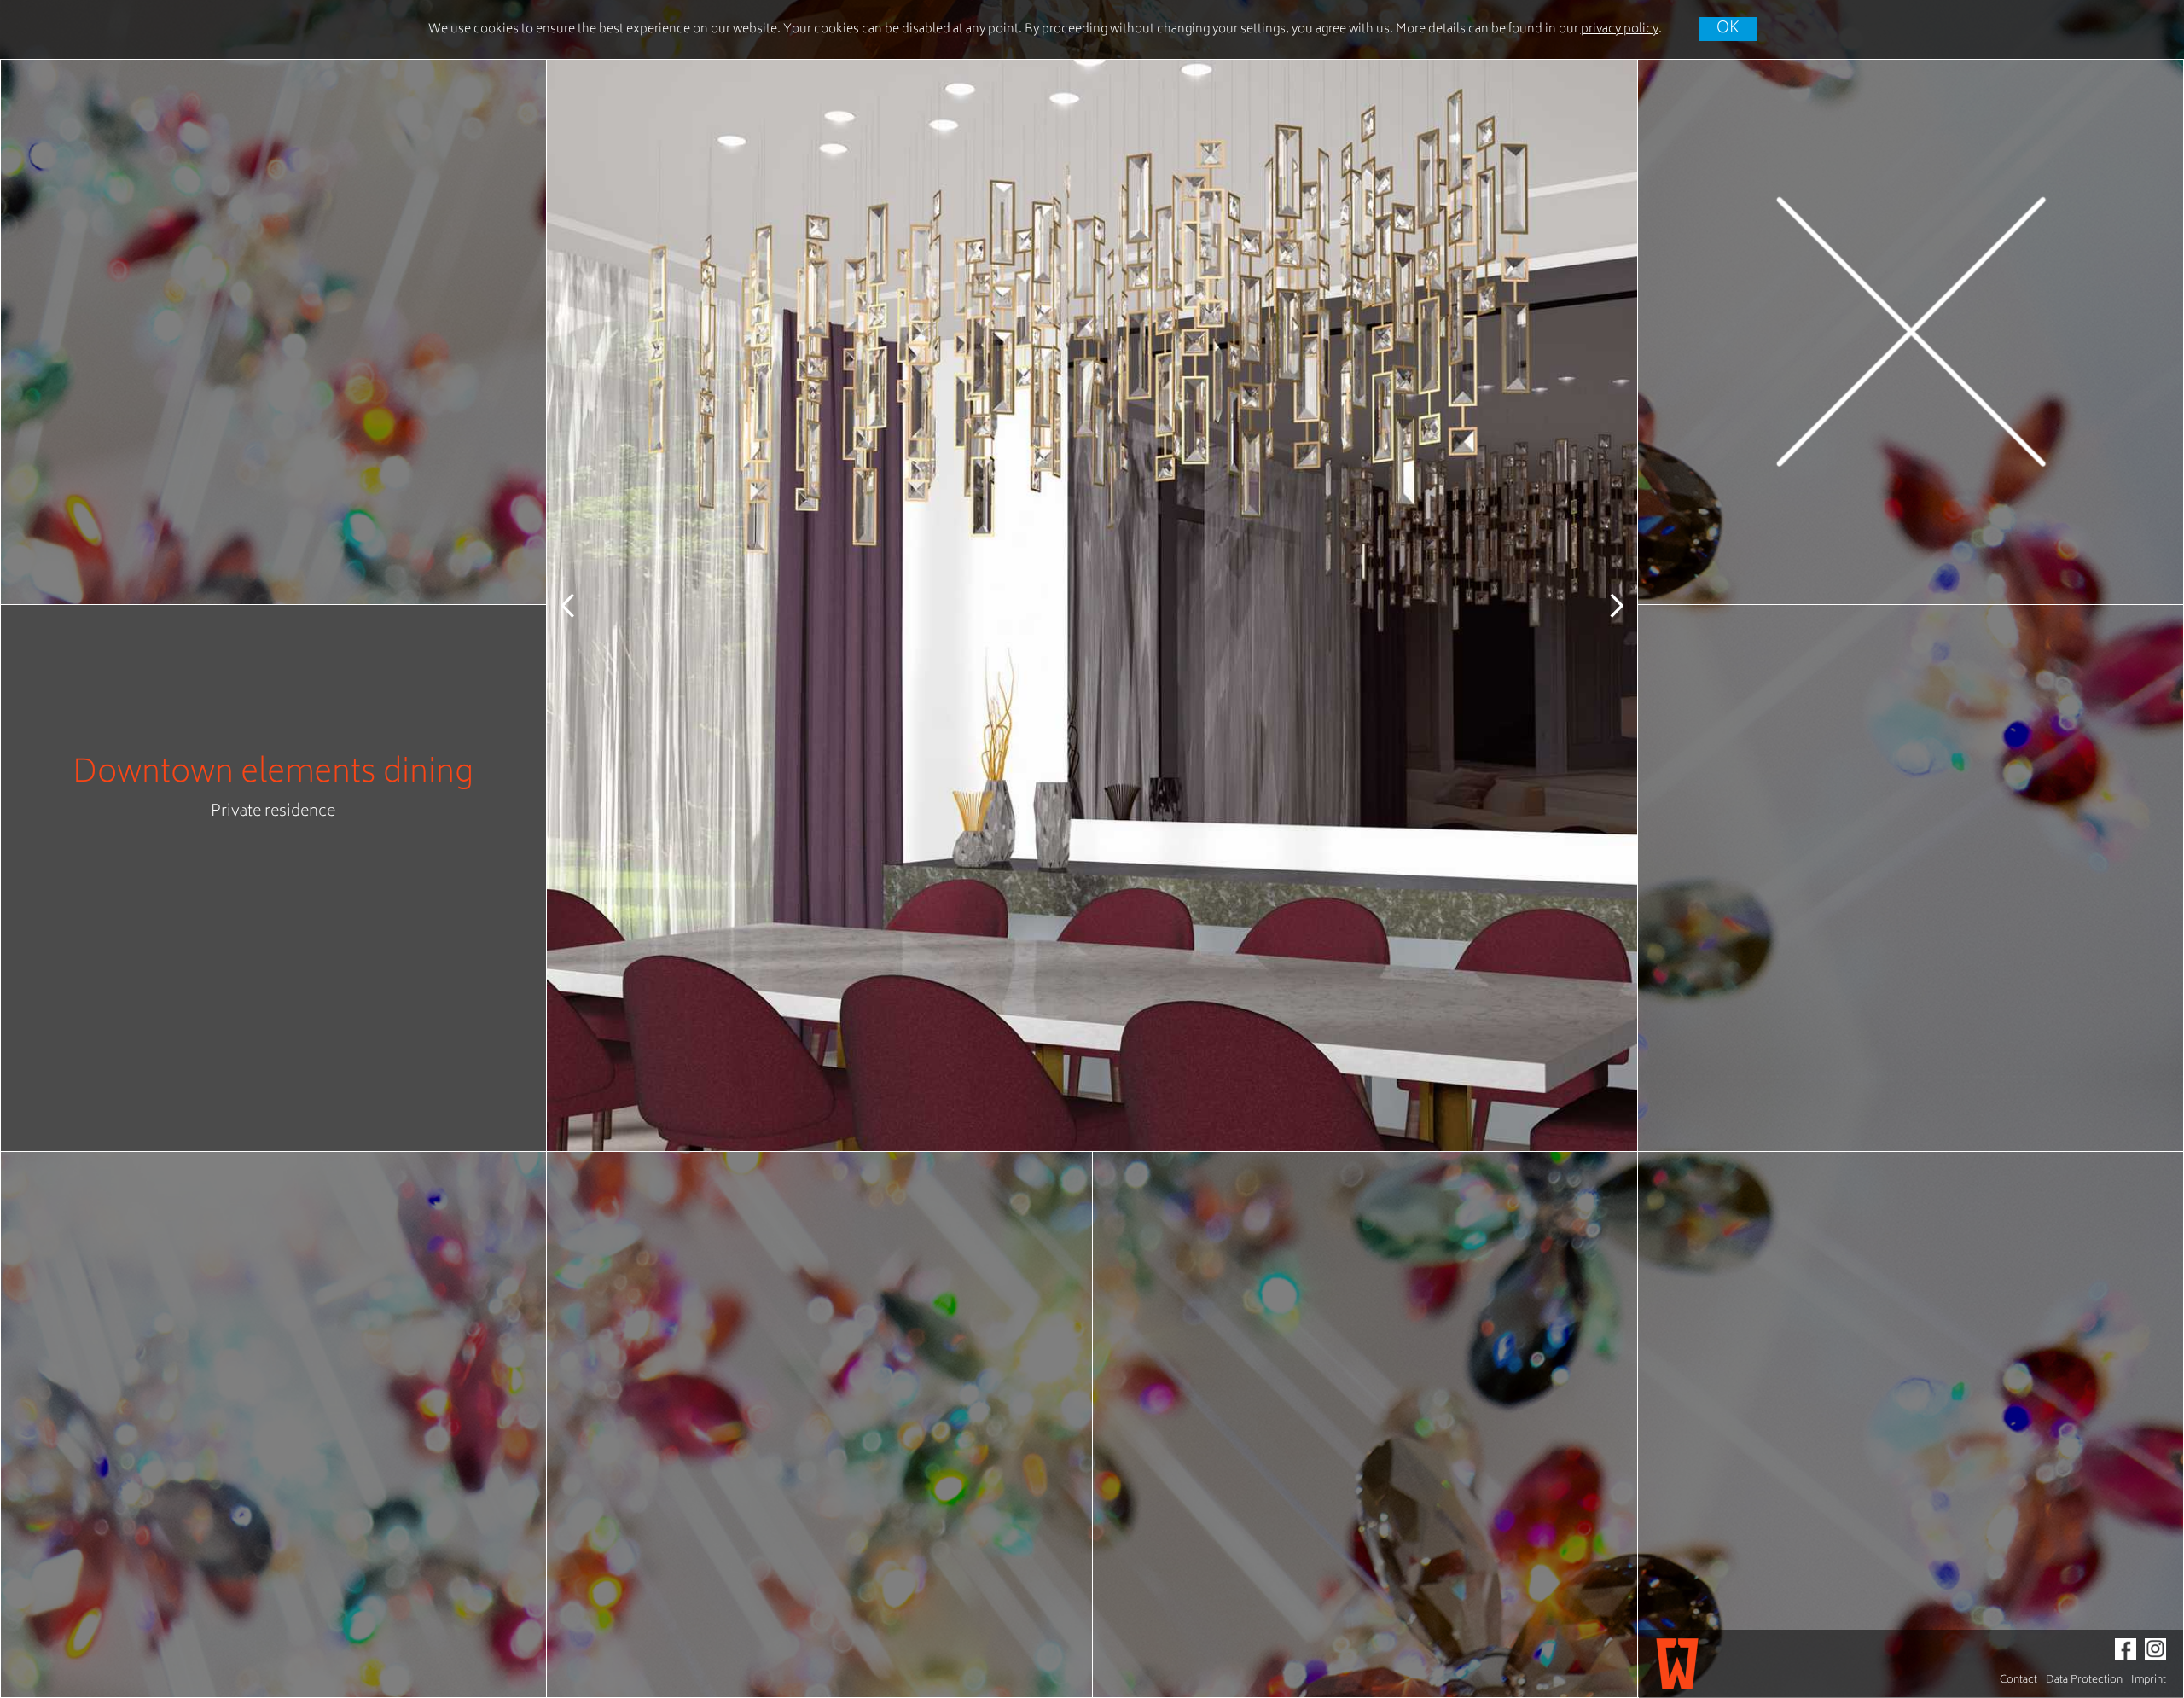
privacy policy (1620, 29)
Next (1603, 605)
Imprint (2149, 1681)
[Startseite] (1677, 1664)
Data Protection (2084, 1681)
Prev (581, 605)
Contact (2018, 1681)
